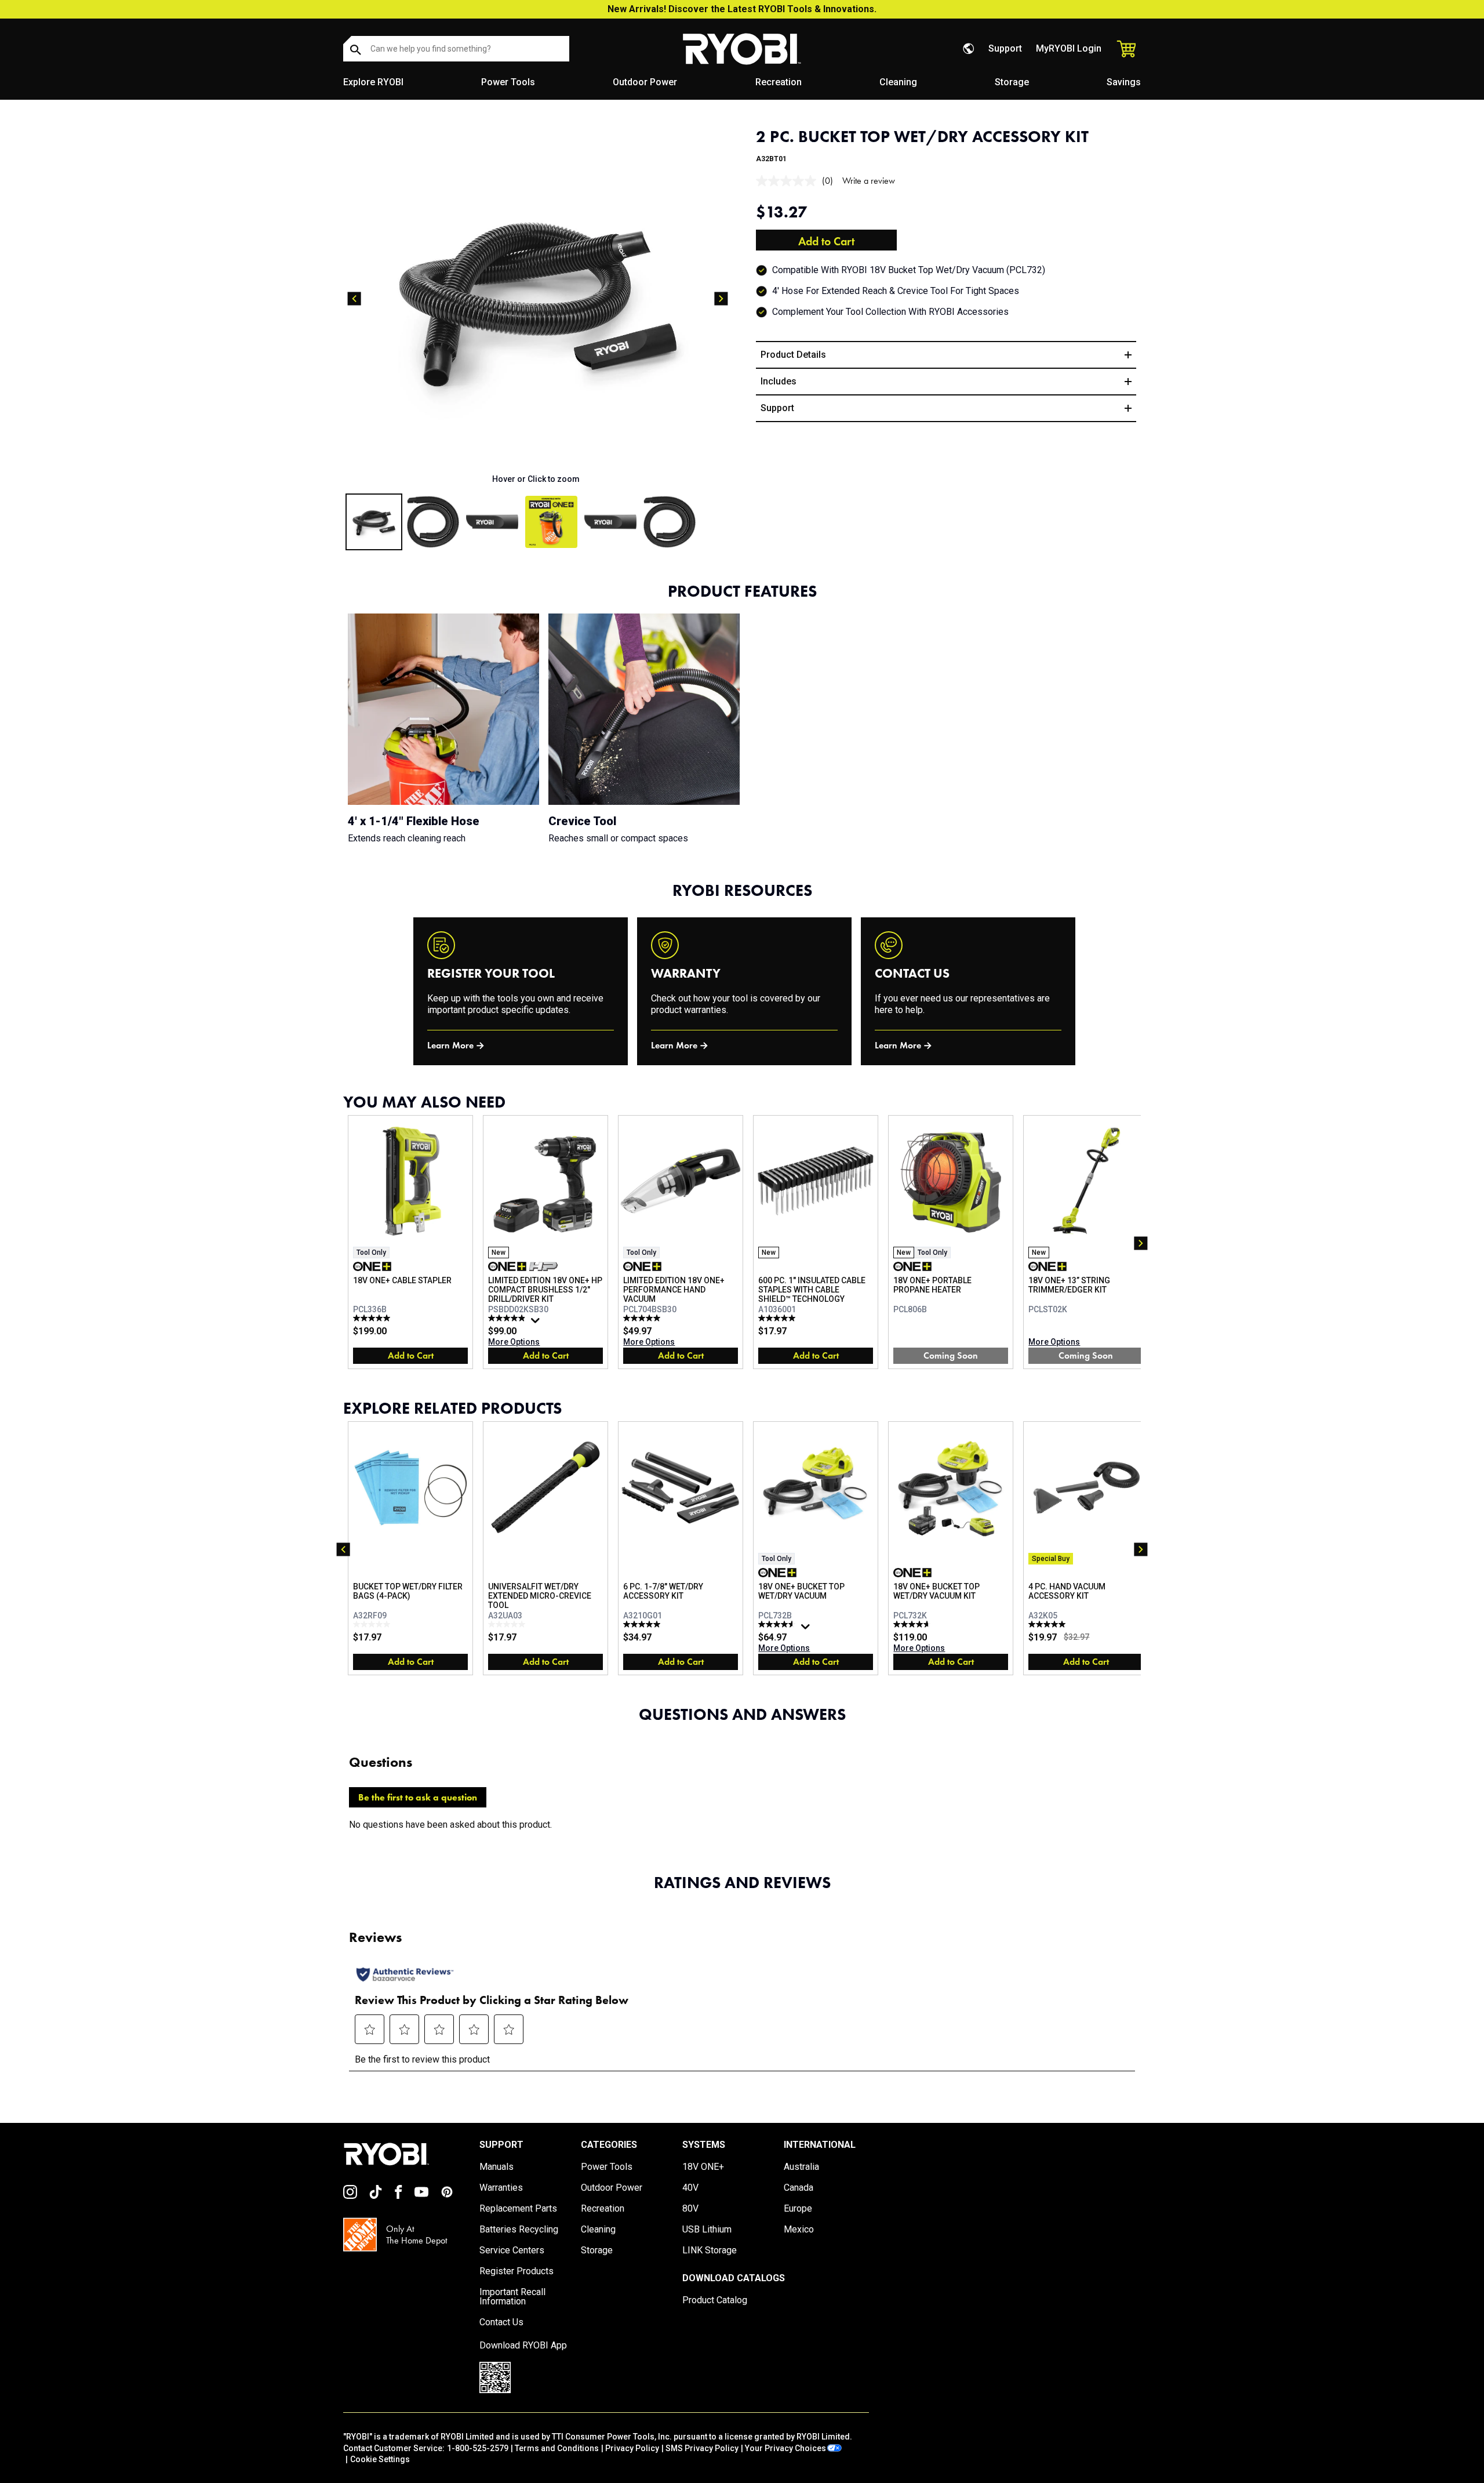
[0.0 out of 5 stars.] (373, 1624)
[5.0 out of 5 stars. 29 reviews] (643, 1318)
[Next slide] (721, 299)
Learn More (450, 1045)
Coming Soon (951, 1355)
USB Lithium (707, 2230)
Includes (779, 381)
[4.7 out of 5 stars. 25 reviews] (913, 1624)
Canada (799, 2188)
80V (690, 2209)
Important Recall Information (512, 2297)
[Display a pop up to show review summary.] (537, 1323)
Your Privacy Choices (785, 2448)
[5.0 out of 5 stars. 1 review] (1048, 1624)
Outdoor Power (645, 82)
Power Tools (508, 82)
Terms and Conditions (557, 2448)
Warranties (501, 2188)
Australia (801, 2167)
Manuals (497, 2167)
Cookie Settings (380, 2459)
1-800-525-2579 (478, 2448)
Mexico (799, 2230)
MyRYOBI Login (1069, 48)
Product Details (793, 355)
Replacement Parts (518, 2209)
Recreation (779, 82)
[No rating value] (789, 181)
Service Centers (512, 2250)
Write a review (869, 181)
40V (690, 2188)
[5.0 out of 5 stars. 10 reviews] (778, 1318)
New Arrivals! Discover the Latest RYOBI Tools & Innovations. (742, 9)
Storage (1012, 82)
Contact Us (501, 2322)
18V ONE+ (703, 2167)
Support (1005, 48)
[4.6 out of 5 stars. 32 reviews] (778, 1624)
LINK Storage (710, 2250)
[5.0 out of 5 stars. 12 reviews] (373, 1318)
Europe (798, 2209)
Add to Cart (826, 241)
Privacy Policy (632, 2448)
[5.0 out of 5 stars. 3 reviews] (643, 1624)
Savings (1124, 82)
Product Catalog (715, 2300)
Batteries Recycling (519, 2230)
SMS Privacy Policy (702, 2448)
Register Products (517, 2271)
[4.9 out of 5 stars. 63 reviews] (508, 1318)
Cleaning (898, 82)
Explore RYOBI (373, 82)
